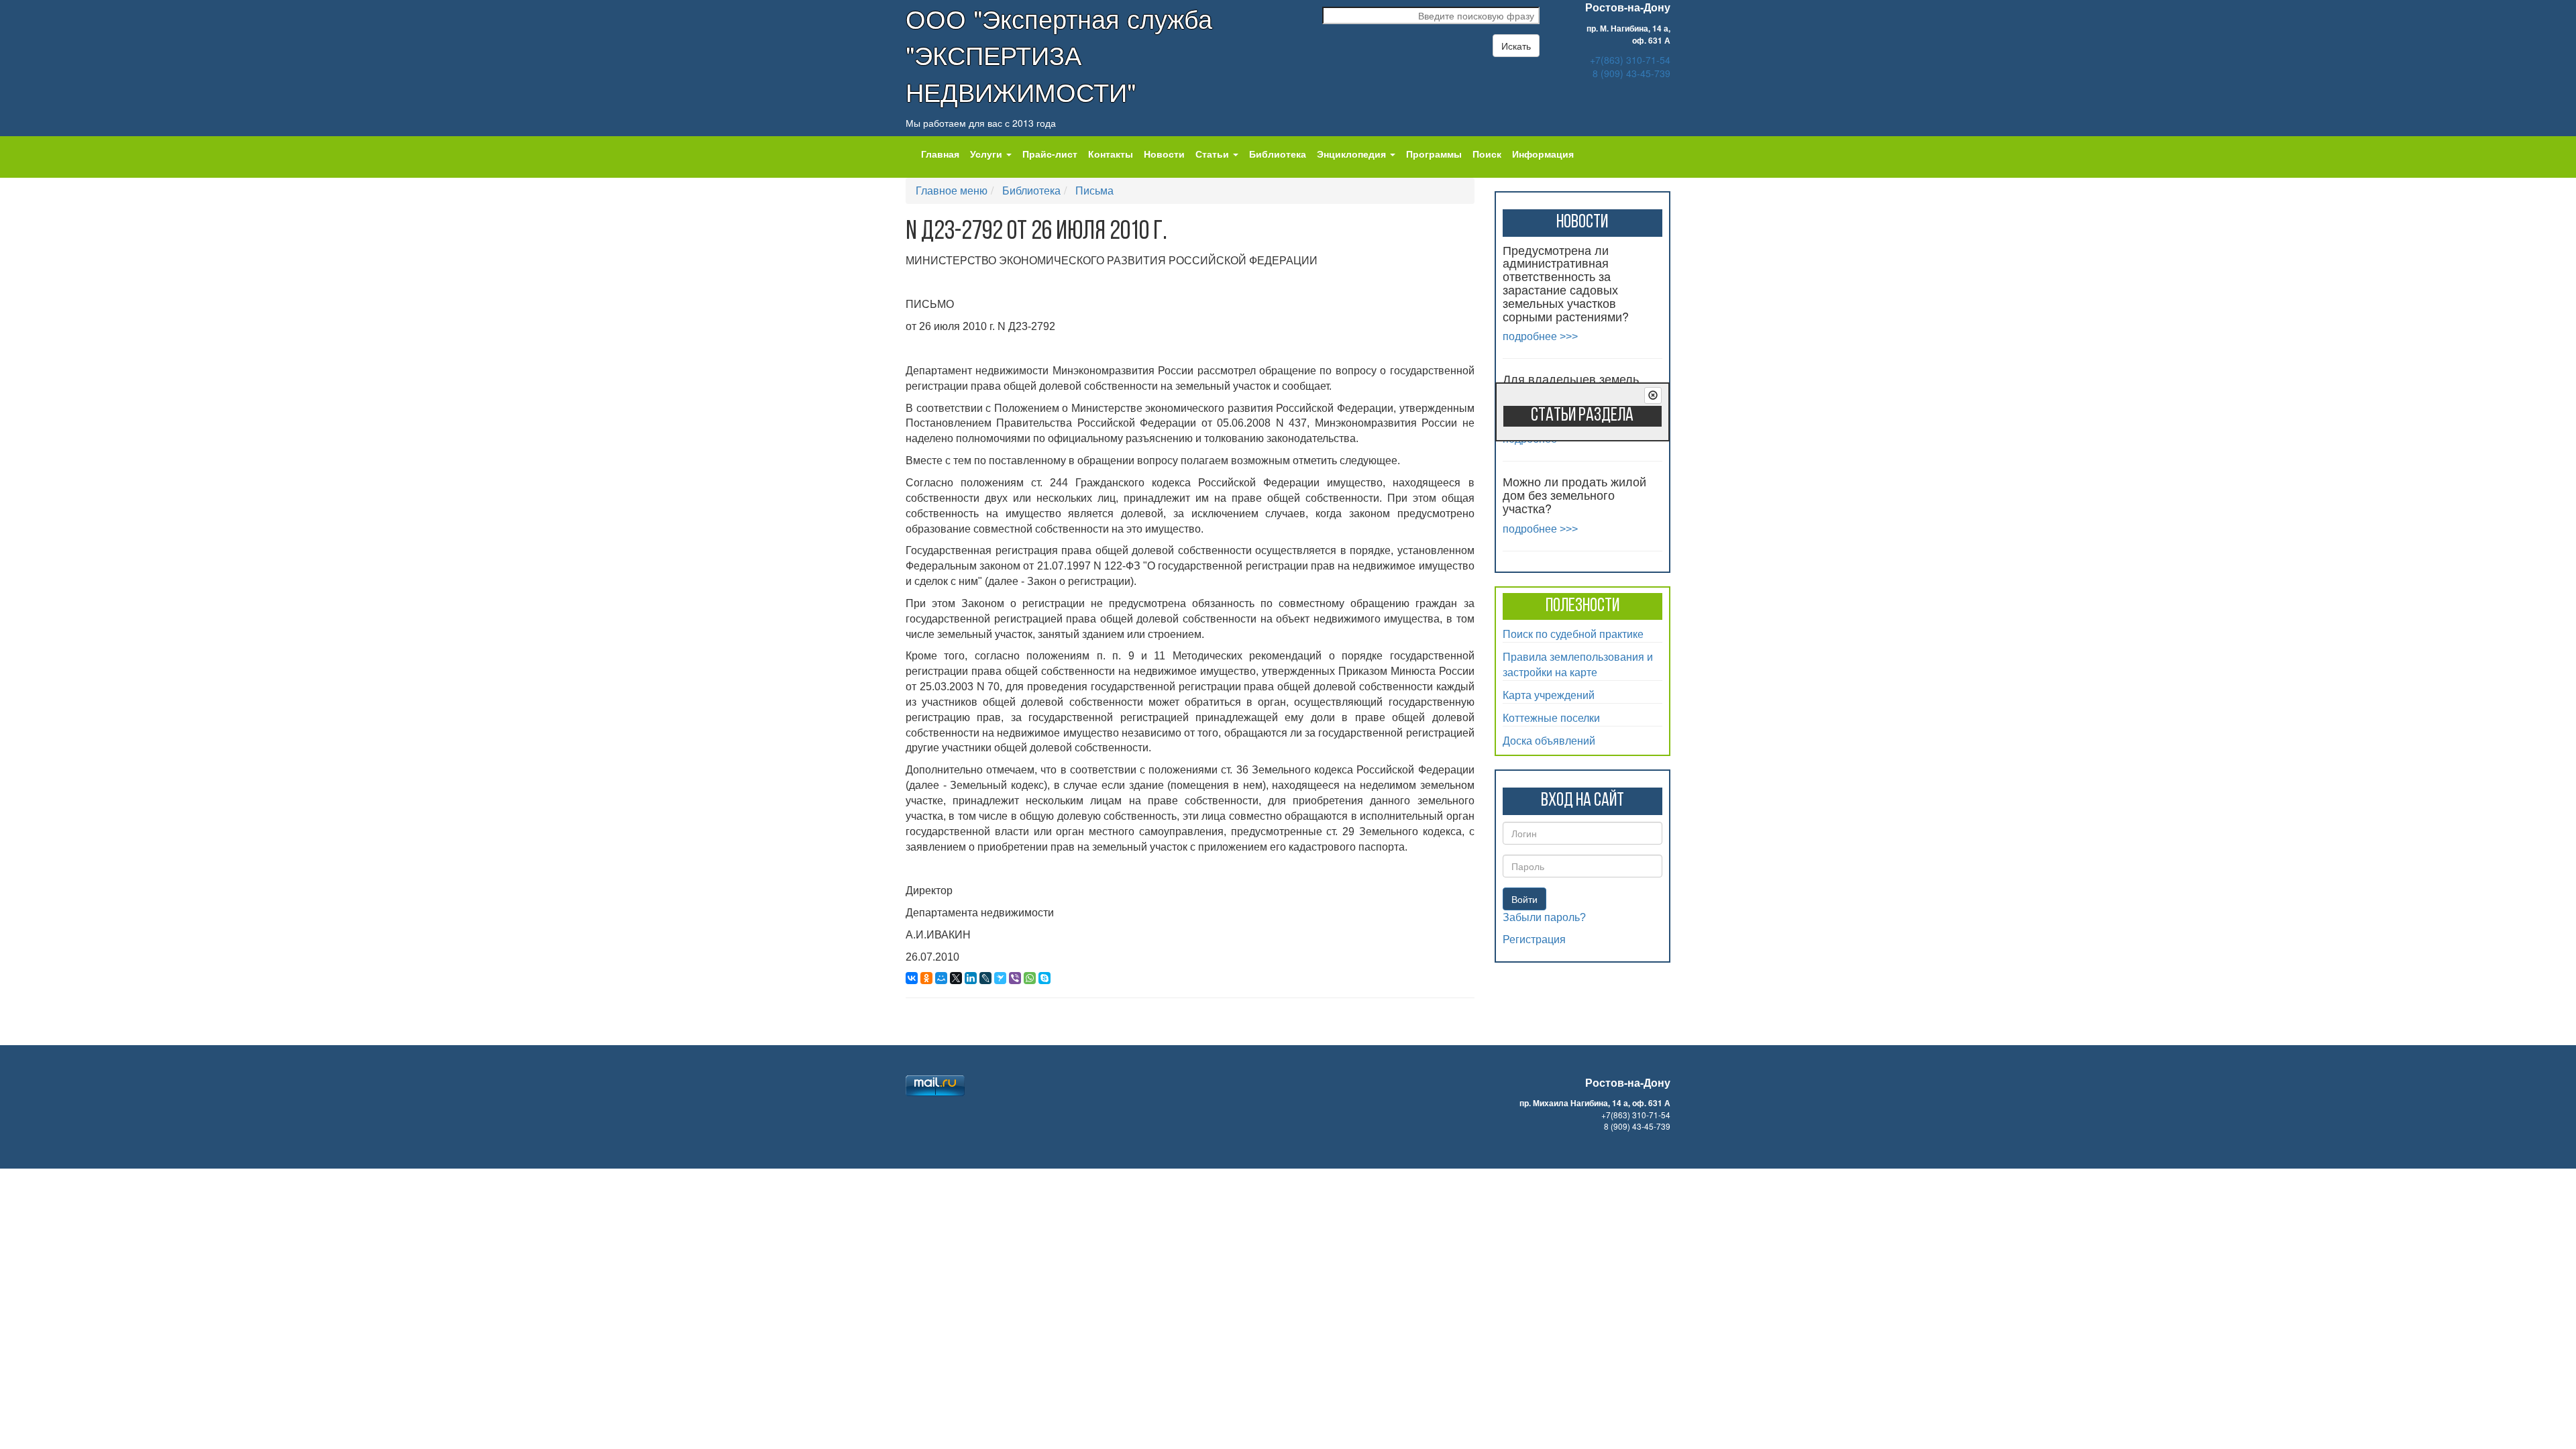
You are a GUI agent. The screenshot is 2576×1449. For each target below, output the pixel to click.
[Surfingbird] (1000, 978)
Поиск (1487, 154)
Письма (1094, 190)
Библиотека (1278, 154)
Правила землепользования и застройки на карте (1578, 664)
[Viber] (1015, 978)
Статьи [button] (1214, 154)
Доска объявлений (1549, 740)
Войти (1524, 899)
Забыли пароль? (1544, 917)
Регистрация (1534, 940)
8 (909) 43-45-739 (1631, 73)
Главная (940, 154)
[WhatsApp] (1030, 978)
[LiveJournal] (985, 978)
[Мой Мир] (941, 978)
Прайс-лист (1050, 154)
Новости (1164, 154)
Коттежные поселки (1551, 717)
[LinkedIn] (971, 978)
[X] (956, 978)
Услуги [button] (987, 154)
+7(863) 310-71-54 (1630, 60)
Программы (1434, 154)
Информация (1543, 154)
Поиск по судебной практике (1573, 634)
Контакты (1111, 154)
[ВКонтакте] (912, 978)
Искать (1516, 46)
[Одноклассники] (926, 978)
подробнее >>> (1540, 336)
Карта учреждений (1549, 695)
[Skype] (1044, 978)
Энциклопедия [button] (1353, 154)
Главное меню (952, 190)
